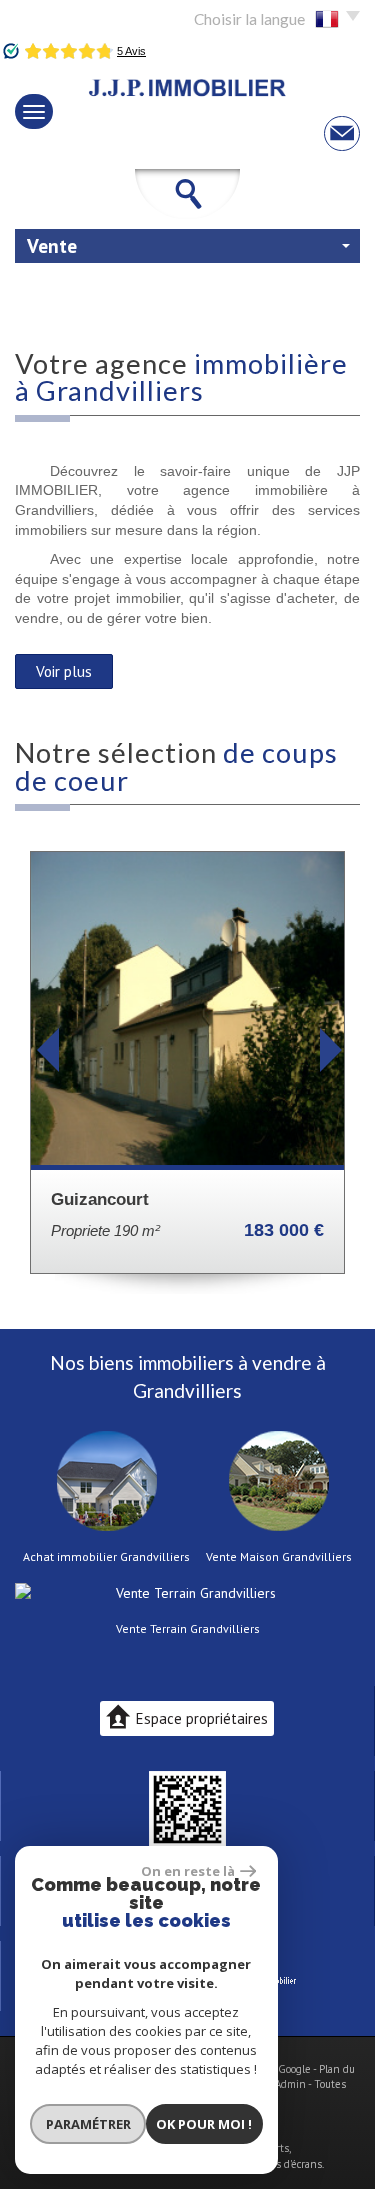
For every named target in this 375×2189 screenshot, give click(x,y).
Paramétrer (88, 2124)
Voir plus (64, 671)
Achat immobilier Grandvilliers (106, 1557)
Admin (290, 2084)
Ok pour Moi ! (204, 2124)
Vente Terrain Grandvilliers (188, 1629)
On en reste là (188, 1871)
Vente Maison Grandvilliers (279, 1557)
